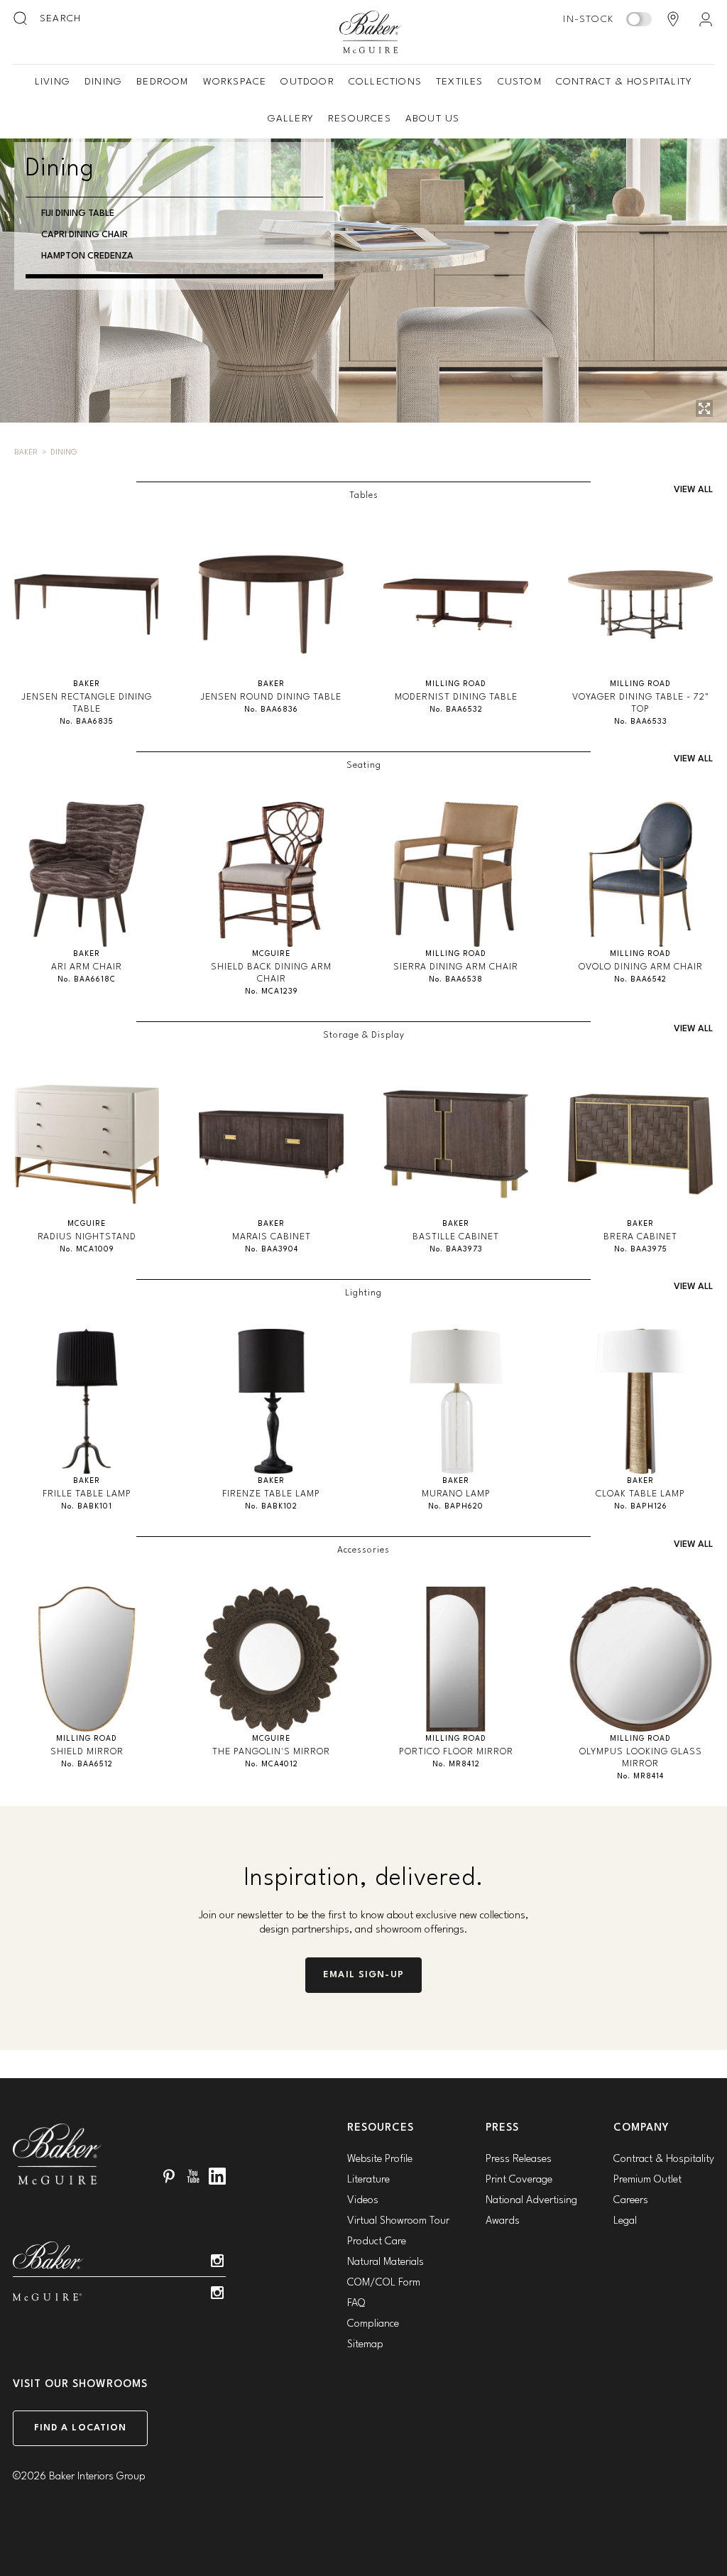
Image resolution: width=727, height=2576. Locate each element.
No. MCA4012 (272, 1765)
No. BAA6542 (640, 980)
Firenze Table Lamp (271, 1494)
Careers (631, 2201)
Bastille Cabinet (456, 1237)
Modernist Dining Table (456, 697)
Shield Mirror (87, 1752)
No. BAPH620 (456, 1507)
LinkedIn (217, 2176)
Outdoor (307, 82)
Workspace (235, 82)
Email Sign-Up (363, 1975)
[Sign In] (706, 19)
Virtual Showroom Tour (398, 2221)
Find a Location (81, 2428)
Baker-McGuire (371, 32)
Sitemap (365, 2345)
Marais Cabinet (272, 1237)
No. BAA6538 (456, 980)
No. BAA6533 (641, 722)
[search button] (21, 19)
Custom (520, 82)
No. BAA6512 (87, 1765)
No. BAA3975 (641, 1250)
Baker (26, 453)
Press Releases (519, 2159)
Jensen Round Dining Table (271, 697)
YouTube (193, 2176)
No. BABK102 (271, 1507)
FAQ (356, 2304)
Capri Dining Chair (84, 235)
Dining (103, 82)
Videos (363, 2201)
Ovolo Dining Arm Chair (641, 967)
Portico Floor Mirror (456, 1752)
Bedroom (162, 82)
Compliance (373, 2324)
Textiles (460, 82)
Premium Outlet (647, 2180)
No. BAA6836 (271, 710)
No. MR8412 (456, 1765)
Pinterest (169, 2176)
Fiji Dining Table (78, 213)
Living (53, 82)
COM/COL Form (384, 2283)
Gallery (291, 119)
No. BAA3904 (272, 1250)
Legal (625, 2221)
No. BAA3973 (456, 1250)
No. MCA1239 (272, 992)
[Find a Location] (673, 19)
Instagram (217, 2261)
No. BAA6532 (456, 710)
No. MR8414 (640, 1777)
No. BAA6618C (87, 980)
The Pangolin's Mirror (271, 1752)
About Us (433, 119)
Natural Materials (386, 2262)
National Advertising (531, 2201)
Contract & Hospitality (624, 82)
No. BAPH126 (641, 1507)
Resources (360, 119)
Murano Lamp (456, 1494)
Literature (368, 2180)
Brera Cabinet (640, 1237)
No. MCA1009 (87, 1250)
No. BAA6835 (87, 722)
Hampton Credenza (87, 256)
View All (693, 490)
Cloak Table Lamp (640, 1494)
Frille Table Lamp (87, 1494)
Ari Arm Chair (87, 967)
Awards (503, 2221)
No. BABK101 (87, 1507)
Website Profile (380, 2159)
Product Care (377, 2242)
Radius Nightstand (87, 1237)
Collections (385, 82)
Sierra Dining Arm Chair (456, 967)
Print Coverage (519, 2180)
